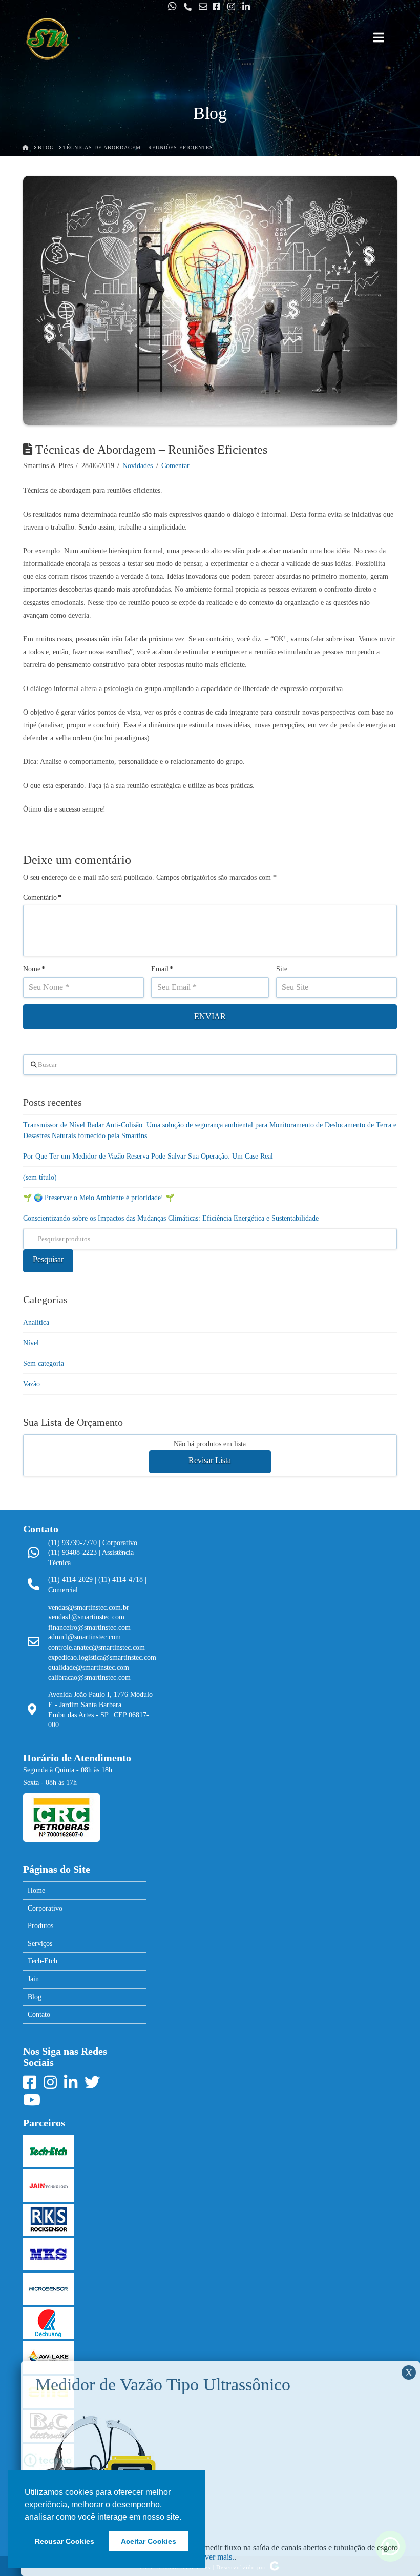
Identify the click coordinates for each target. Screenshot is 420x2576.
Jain (33, 1979)
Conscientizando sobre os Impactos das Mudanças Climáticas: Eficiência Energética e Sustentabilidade (171, 1218)
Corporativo (45, 1908)
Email (162, 969)
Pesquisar (48, 1259)
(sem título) (40, 1177)
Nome (34, 969)
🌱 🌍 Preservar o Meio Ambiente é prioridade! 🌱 (99, 1198)
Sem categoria (44, 1363)
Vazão (31, 1384)
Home (36, 1890)
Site (282, 969)
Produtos (40, 1926)
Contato (39, 2014)
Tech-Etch (43, 1961)
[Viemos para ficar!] (47, 39)
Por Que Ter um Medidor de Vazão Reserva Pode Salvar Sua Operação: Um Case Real (148, 1156)
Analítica (36, 1322)
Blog (35, 1997)
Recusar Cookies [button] (65, 2541)
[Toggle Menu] (379, 38)
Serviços (40, 1944)
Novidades (138, 466)
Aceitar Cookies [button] (149, 2541)
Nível (31, 1343)
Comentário (42, 897)
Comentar (175, 466)
